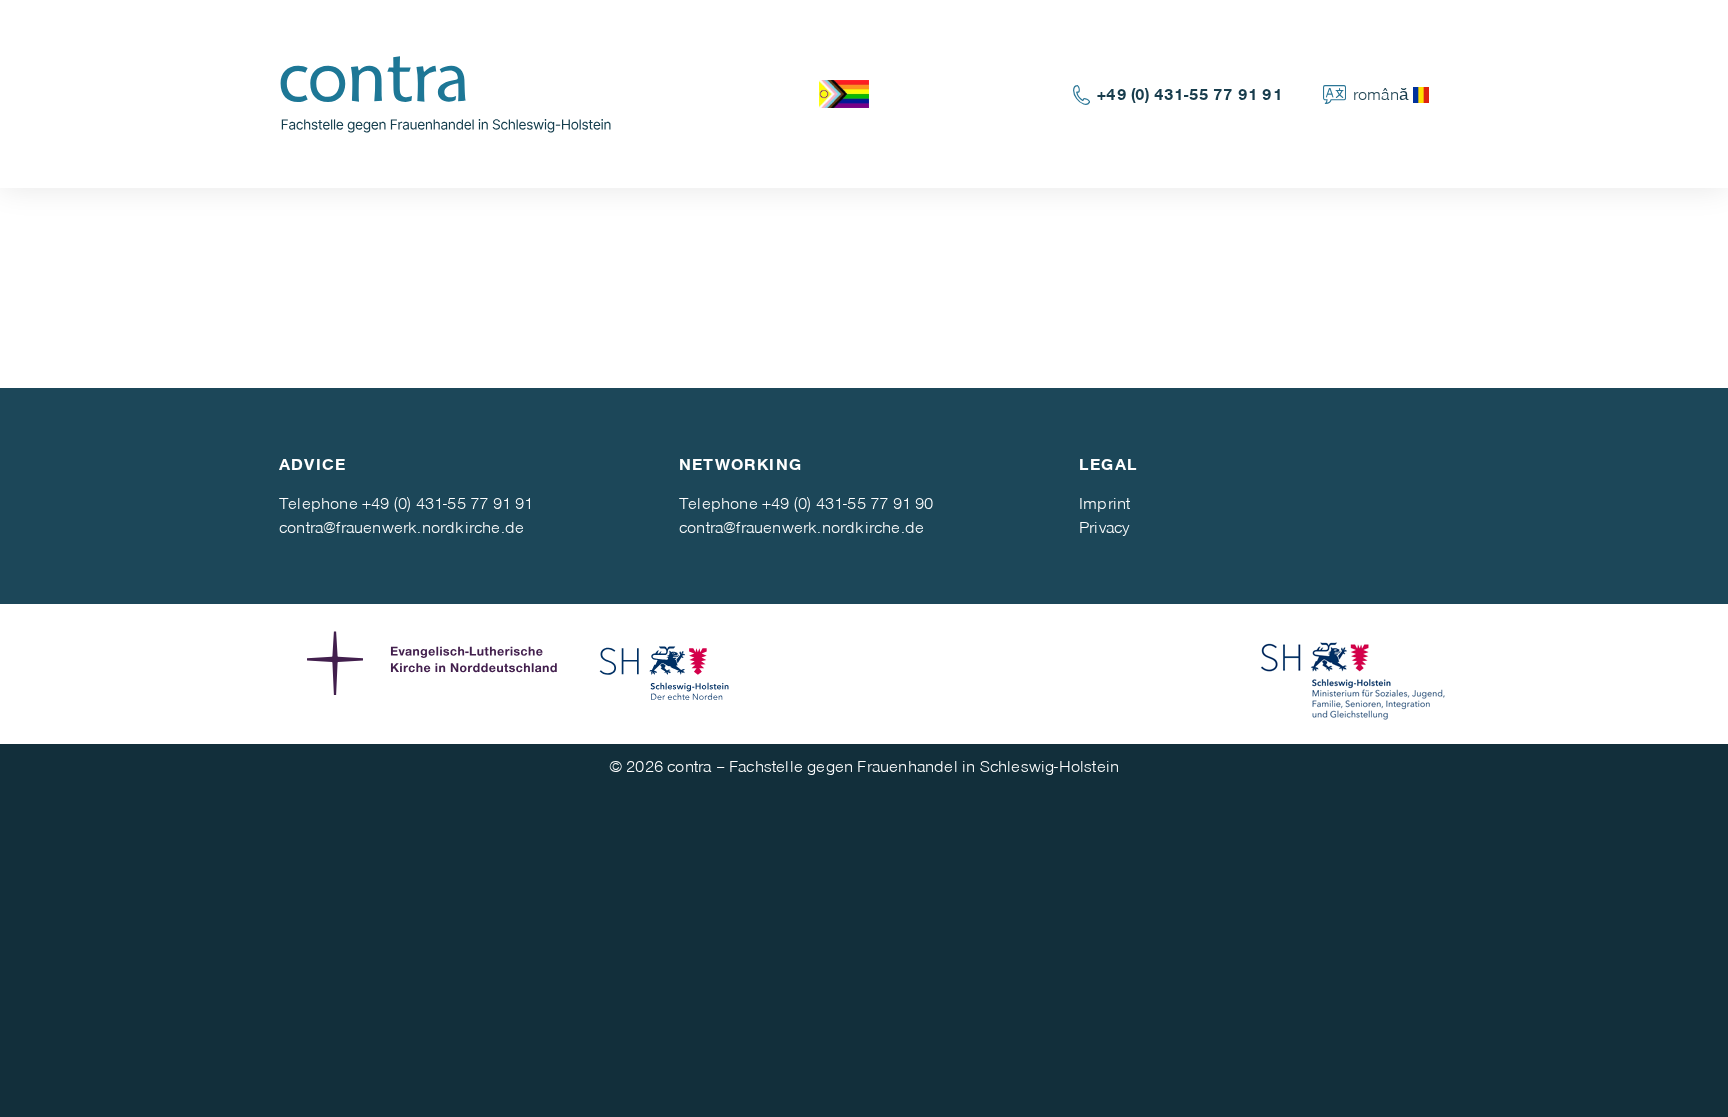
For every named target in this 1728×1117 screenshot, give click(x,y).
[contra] (455, 91)
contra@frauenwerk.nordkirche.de (401, 526)
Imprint (1104, 502)
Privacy (1104, 526)
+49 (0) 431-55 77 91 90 (848, 502)
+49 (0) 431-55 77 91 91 (1190, 93)
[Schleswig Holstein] (665, 674)
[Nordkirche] (437, 674)
